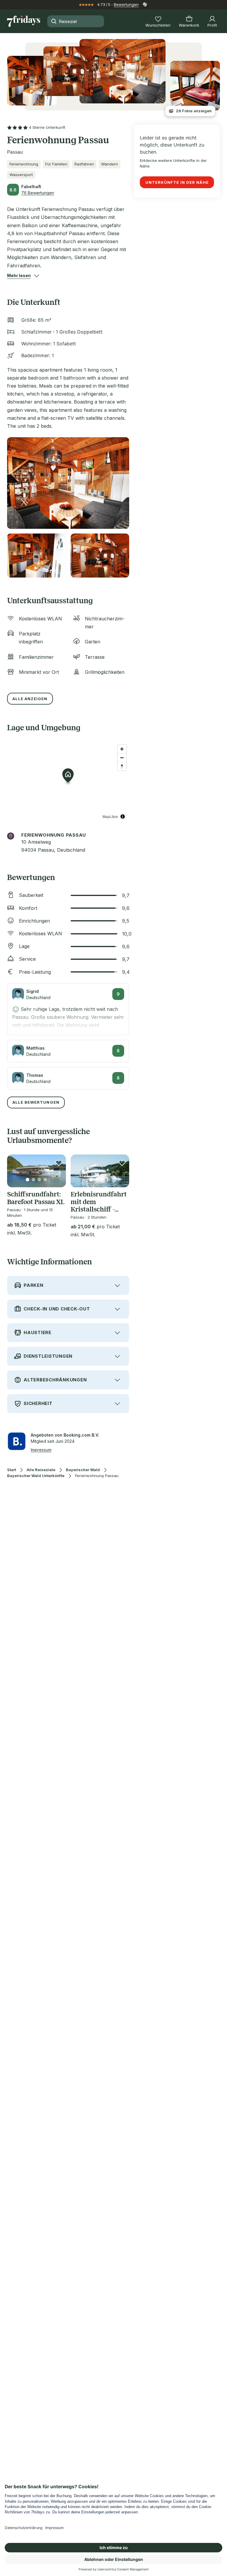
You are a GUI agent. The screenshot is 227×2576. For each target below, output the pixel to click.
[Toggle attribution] (123, 817)
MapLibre (110, 816)
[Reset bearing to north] (122, 766)
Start (12, 1470)
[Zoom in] (122, 749)
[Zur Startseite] (24, 21)
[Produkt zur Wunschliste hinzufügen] (59, 1163)
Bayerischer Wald (83, 1470)
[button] (19, 276)
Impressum (41, 1450)
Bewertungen (126, 4)
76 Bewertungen (38, 193)
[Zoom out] (122, 758)
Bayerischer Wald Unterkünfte (36, 1476)
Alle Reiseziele (41, 1470)
